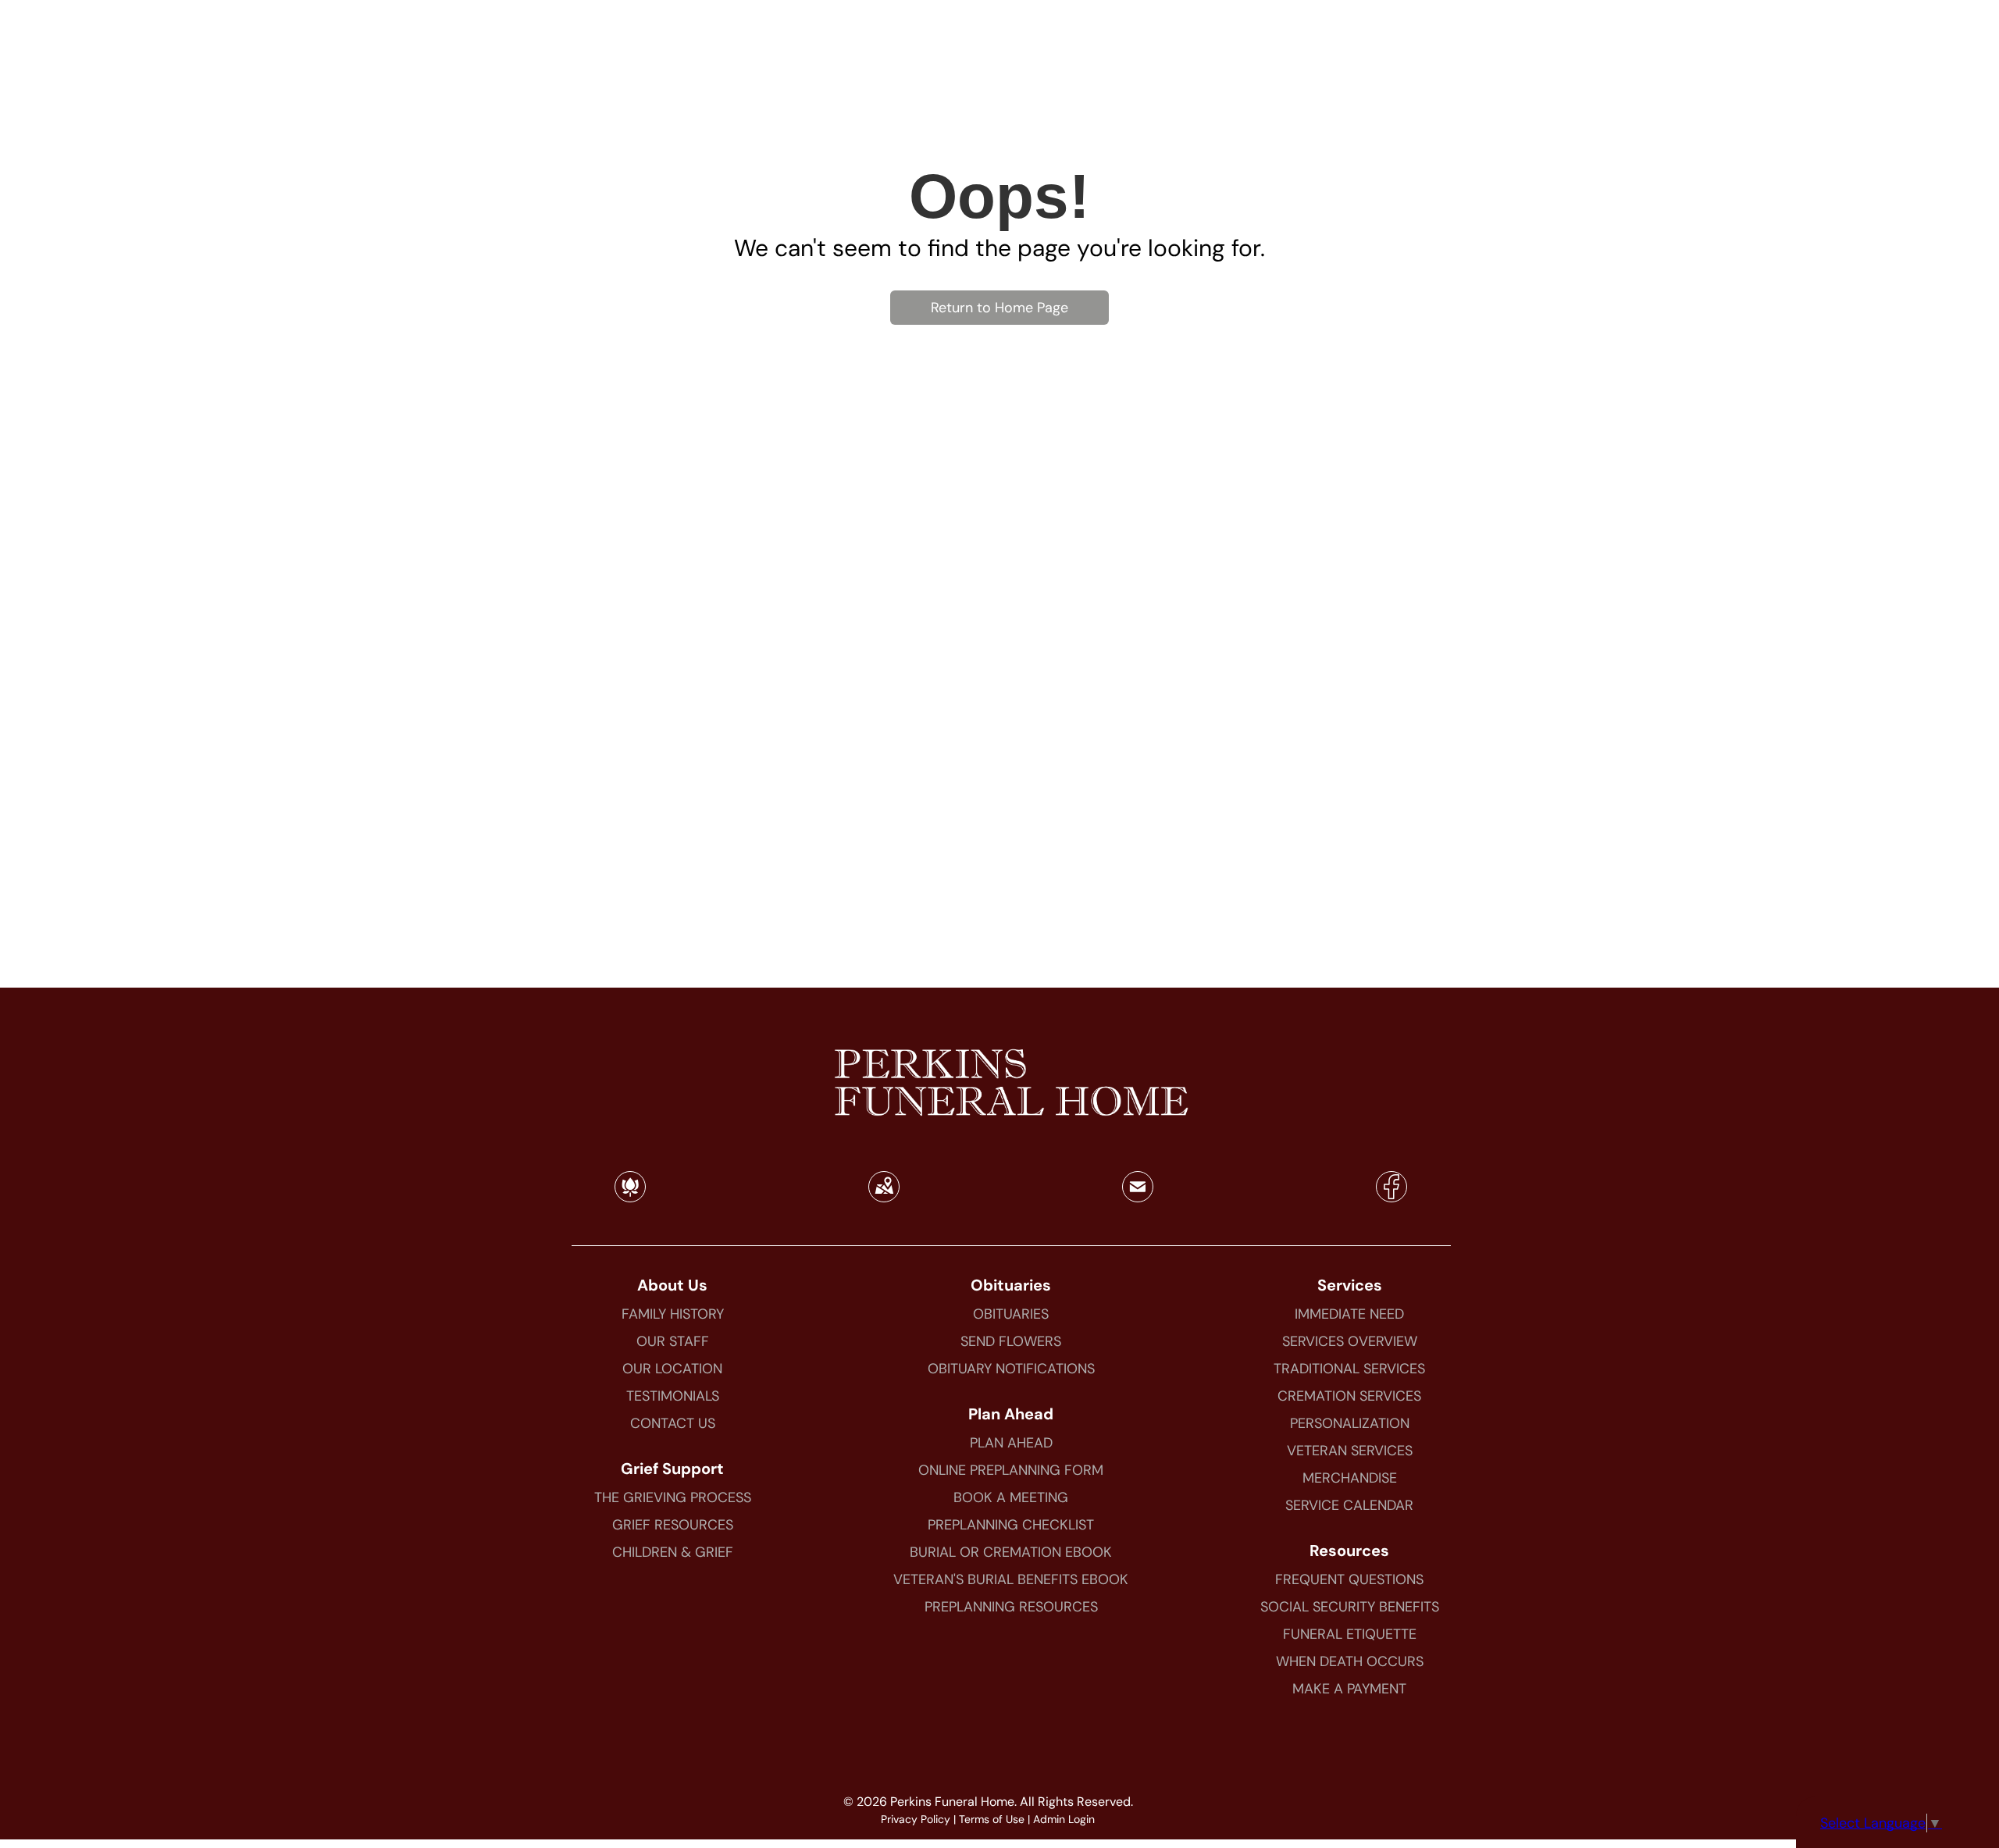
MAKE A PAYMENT (1349, 1689)
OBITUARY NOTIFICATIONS (1011, 1369)
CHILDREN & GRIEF (673, 1552)
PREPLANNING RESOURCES (1011, 1607)
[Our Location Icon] (884, 1197)
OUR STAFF (673, 1341)
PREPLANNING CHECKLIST (1011, 1525)
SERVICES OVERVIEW (1350, 1341)
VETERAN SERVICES (1350, 1451)
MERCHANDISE (1350, 1478)
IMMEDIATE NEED (1349, 1314)
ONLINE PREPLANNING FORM (1011, 1470)
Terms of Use (992, 1819)
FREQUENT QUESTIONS (1349, 1579)
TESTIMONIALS (673, 1396)
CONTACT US (673, 1423)
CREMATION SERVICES (1349, 1396)
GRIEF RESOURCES (673, 1525)
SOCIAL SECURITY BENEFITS (1350, 1607)
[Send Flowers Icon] (630, 1197)
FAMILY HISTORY (673, 1314)
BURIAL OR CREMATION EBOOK (1011, 1552)
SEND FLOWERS (1011, 1341)
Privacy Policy (916, 1819)
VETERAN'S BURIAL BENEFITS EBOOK (1011, 1579)
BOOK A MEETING (1011, 1497)
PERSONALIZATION (1350, 1423)
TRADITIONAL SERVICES (1349, 1369)
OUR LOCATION (672, 1369)
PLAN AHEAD (1011, 1443)
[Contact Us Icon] (1138, 1197)
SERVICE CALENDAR (1349, 1505)
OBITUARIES (1011, 1314)
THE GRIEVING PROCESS (673, 1497)
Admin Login (1064, 1819)
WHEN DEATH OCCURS (1350, 1661)
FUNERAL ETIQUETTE (1350, 1634)
